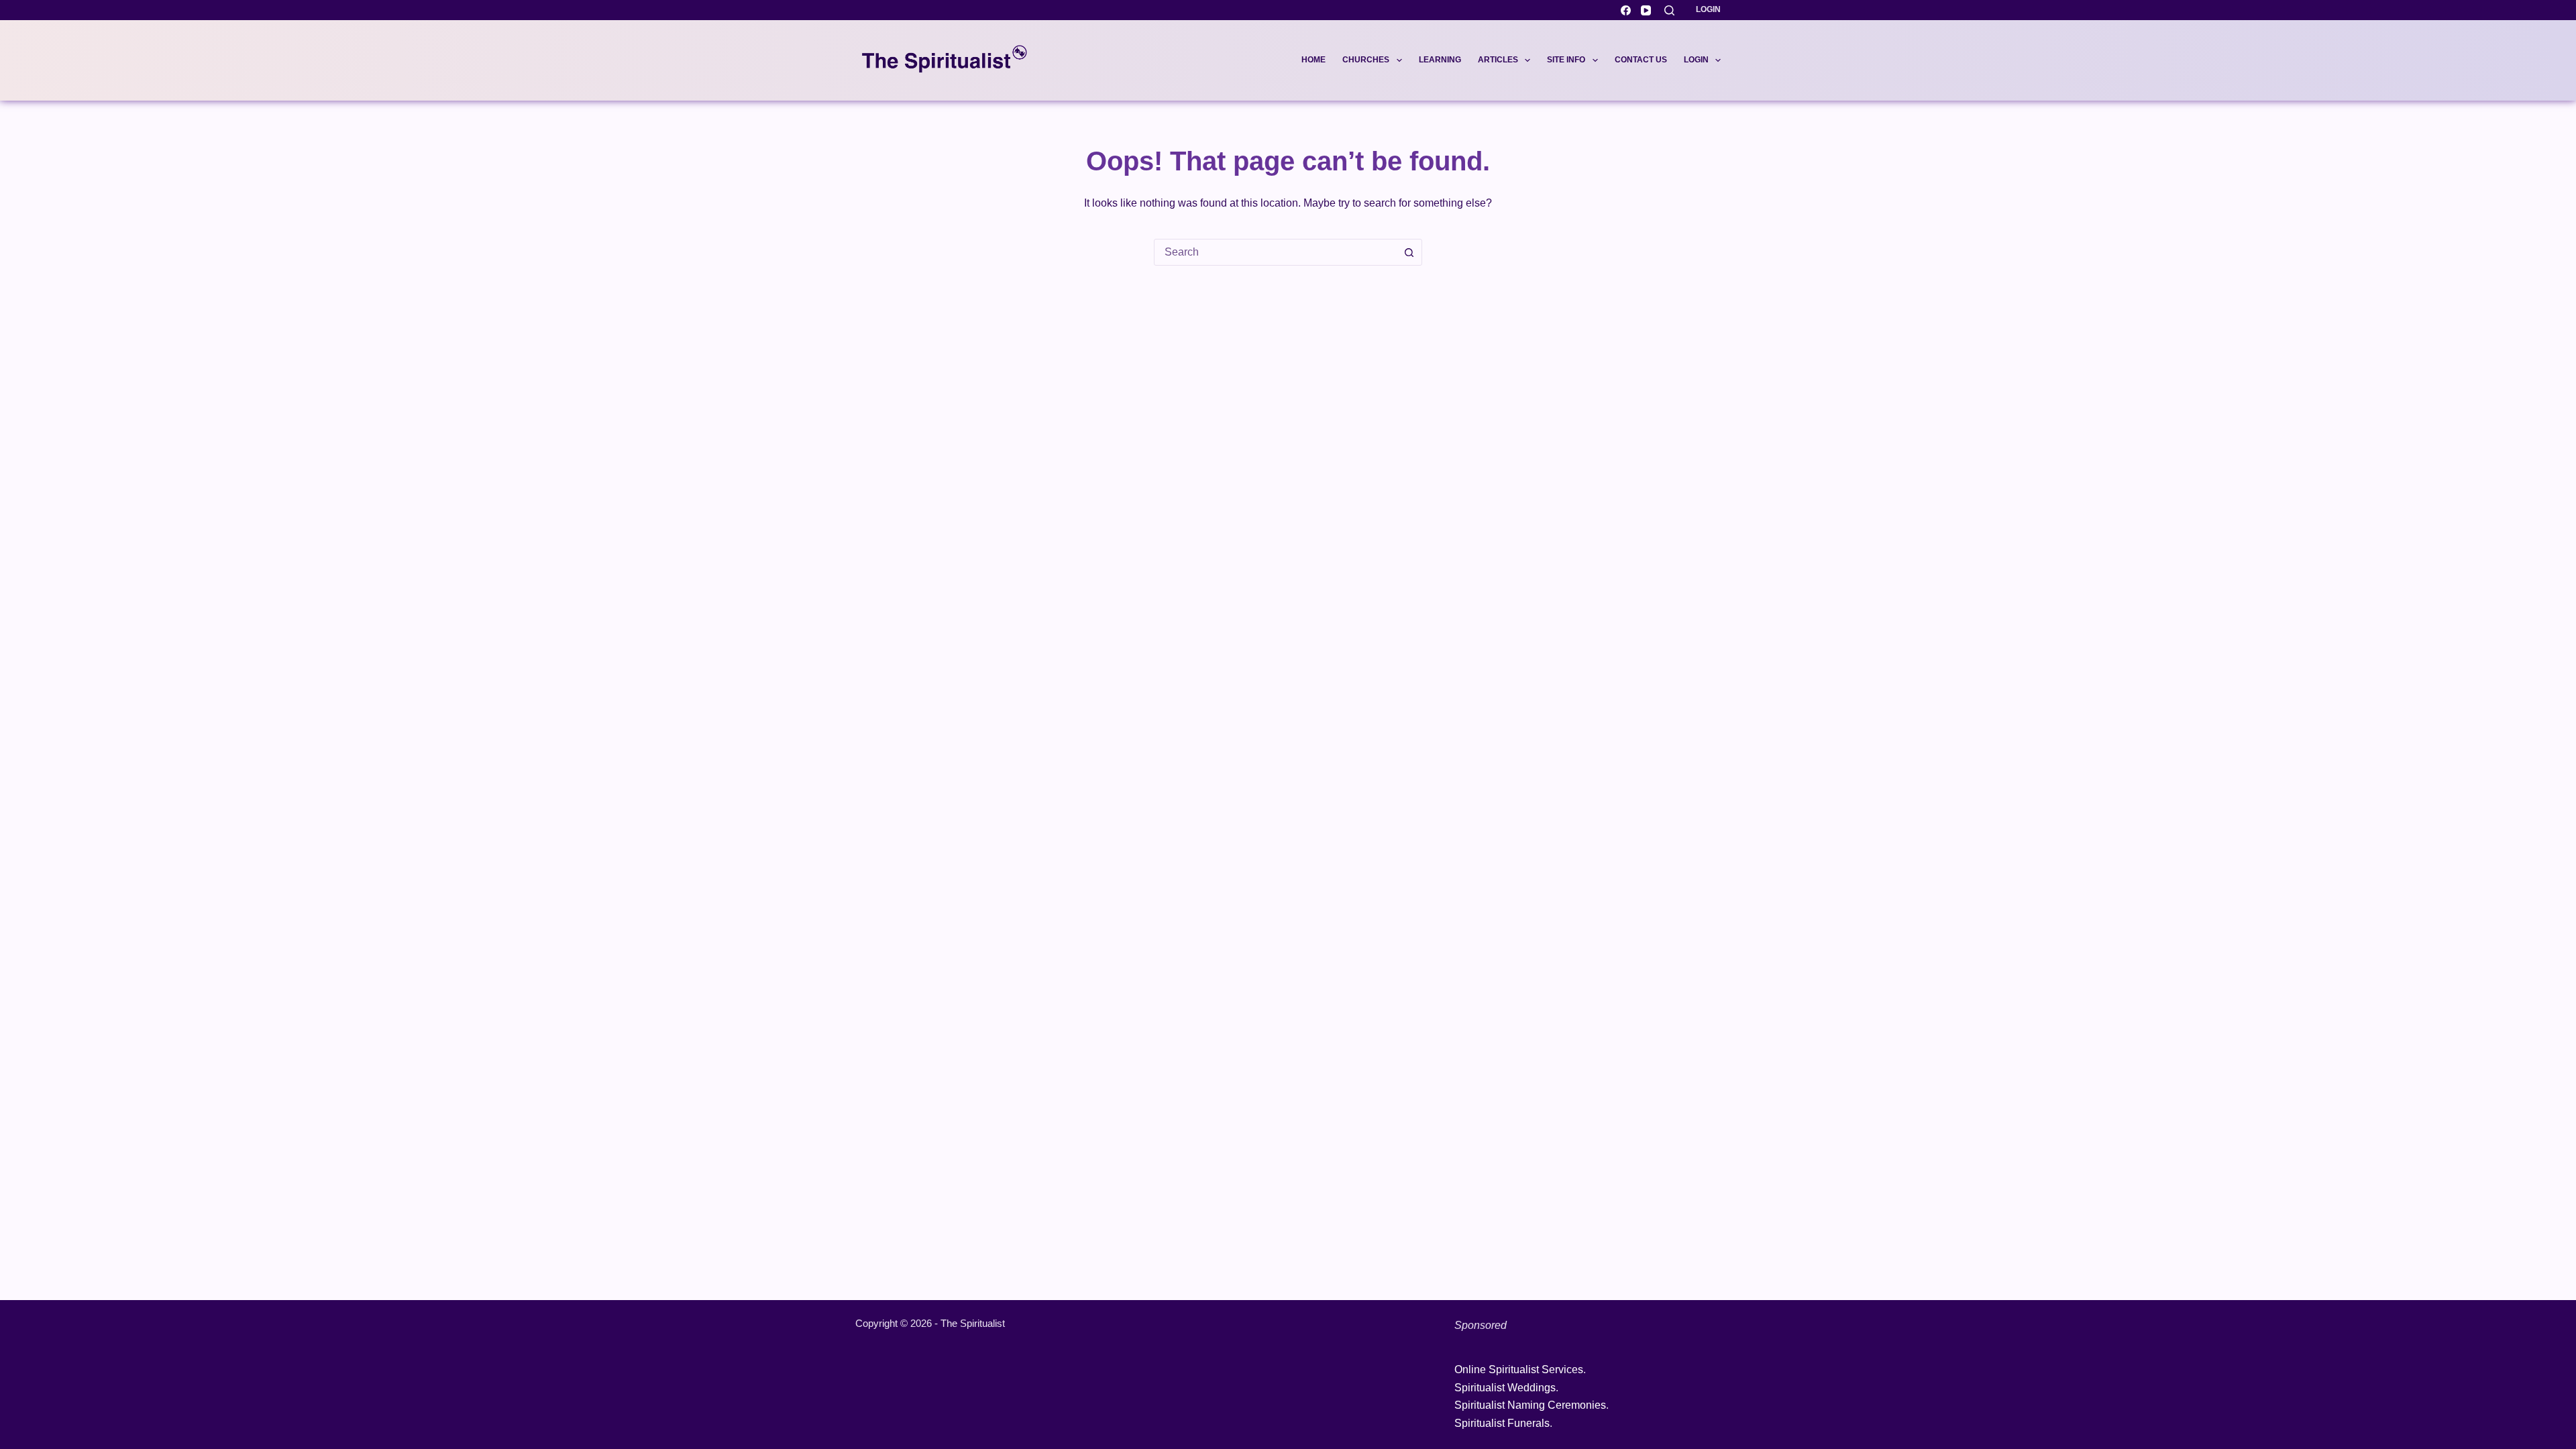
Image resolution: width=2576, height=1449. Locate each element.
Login (1708, 9)
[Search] (1669, 10)
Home (1313, 60)
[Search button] (1409, 252)
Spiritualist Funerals (1502, 1423)
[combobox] (1275, 252)
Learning (1440, 60)
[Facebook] (1626, 10)
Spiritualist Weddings (1505, 1388)
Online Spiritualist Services (1519, 1370)
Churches (1366, 60)
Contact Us (1641, 60)
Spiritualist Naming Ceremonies (1530, 1405)
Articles (1498, 60)
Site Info (1566, 60)
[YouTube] (1646, 10)
